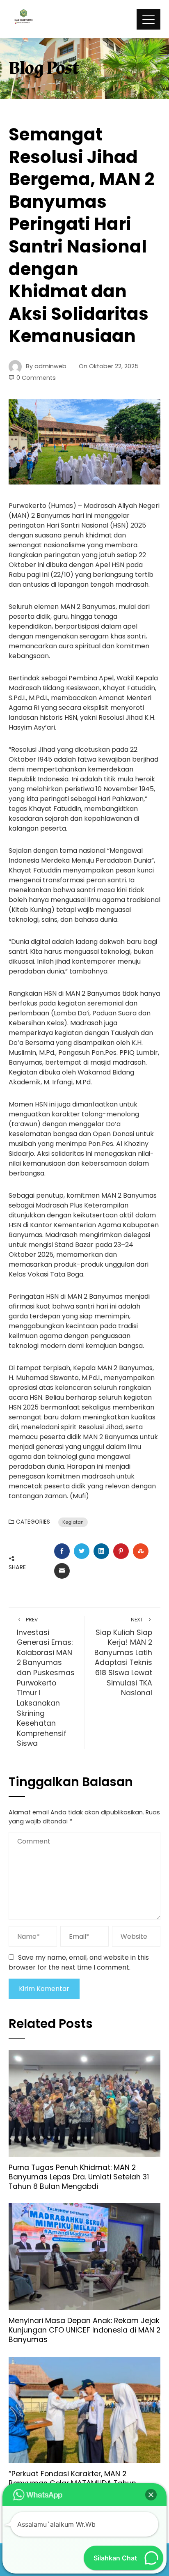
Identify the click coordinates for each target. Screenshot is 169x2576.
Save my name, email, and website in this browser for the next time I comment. (79, 1962)
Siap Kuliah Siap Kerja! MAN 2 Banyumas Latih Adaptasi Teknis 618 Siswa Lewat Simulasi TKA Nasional (123, 1657)
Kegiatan (73, 1522)
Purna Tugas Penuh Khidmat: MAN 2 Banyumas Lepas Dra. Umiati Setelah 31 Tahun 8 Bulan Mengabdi (79, 2177)
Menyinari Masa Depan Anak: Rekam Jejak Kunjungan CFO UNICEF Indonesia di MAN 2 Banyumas (84, 2330)
